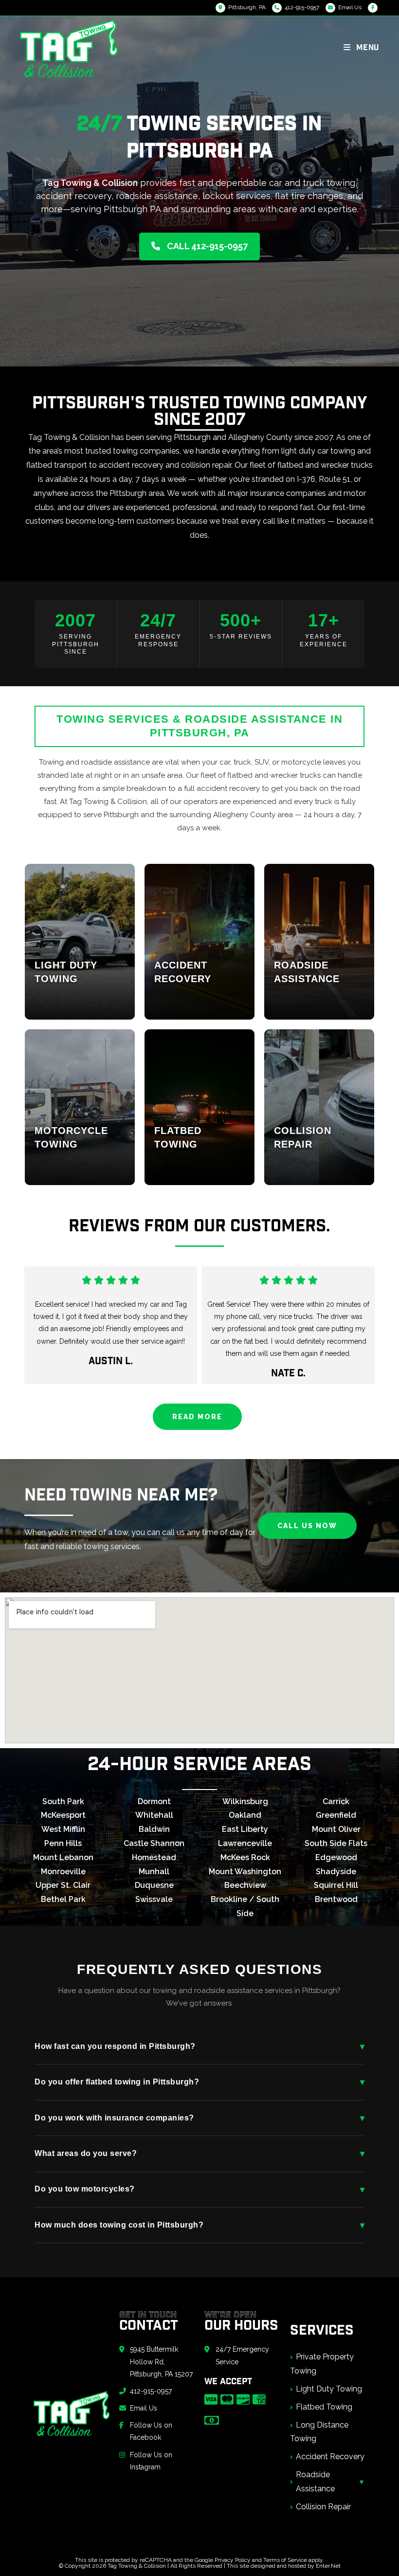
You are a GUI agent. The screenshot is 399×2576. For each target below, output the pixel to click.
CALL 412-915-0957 (206, 246)
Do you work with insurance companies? (199, 2118)
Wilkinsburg (245, 1801)
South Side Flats (336, 1843)
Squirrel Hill (336, 1885)
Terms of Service (285, 2560)
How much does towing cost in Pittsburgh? (199, 2225)
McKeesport (63, 1815)
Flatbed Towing (324, 2407)
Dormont (154, 1801)
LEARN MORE (67, 1003)
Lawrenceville (245, 1843)
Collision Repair (323, 2507)
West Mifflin (63, 1829)
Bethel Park (63, 1899)
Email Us (350, 7)
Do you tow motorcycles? (199, 2190)
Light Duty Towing (329, 2389)
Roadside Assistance (315, 2482)
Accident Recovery (330, 2457)
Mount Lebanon (63, 1857)
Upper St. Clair (63, 1885)
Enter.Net (328, 2566)
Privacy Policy (233, 2560)
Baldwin (154, 1829)
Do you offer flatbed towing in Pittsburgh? (199, 2082)
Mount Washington (245, 1872)
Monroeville (63, 1872)
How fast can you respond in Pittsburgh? (199, 2046)
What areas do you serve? (199, 2154)
